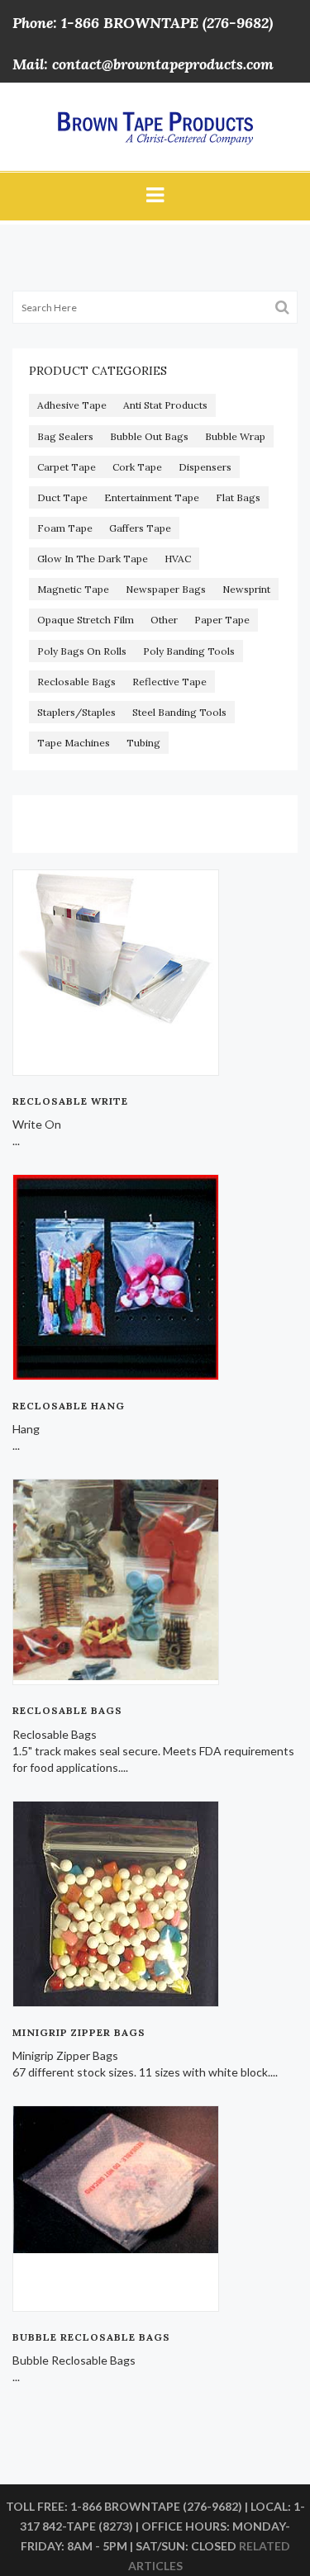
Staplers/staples (76, 712)
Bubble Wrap (235, 436)
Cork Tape (137, 467)
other (164, 620)
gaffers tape (140, 528)
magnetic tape (73, 589)
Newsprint (246, 589)
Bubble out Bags (149, 436)
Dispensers (205, 467)
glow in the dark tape (93, 559)
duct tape (62, 497)
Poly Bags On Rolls (82, 651)
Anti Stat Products (165, 405)
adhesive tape (72, 405)
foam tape (65, 528)
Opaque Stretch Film (86, 620)
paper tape (222, 620)
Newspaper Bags (166, 589)
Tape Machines (74, 743)
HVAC (178, 559)
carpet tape (67, 467)
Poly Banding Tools (189, 651)
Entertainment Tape (152, 497)
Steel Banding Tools (179, 712)
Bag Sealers (65, 436)
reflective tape (169, 682)
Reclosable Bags (76, 682)
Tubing (143, 743)
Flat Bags (238, 497)
